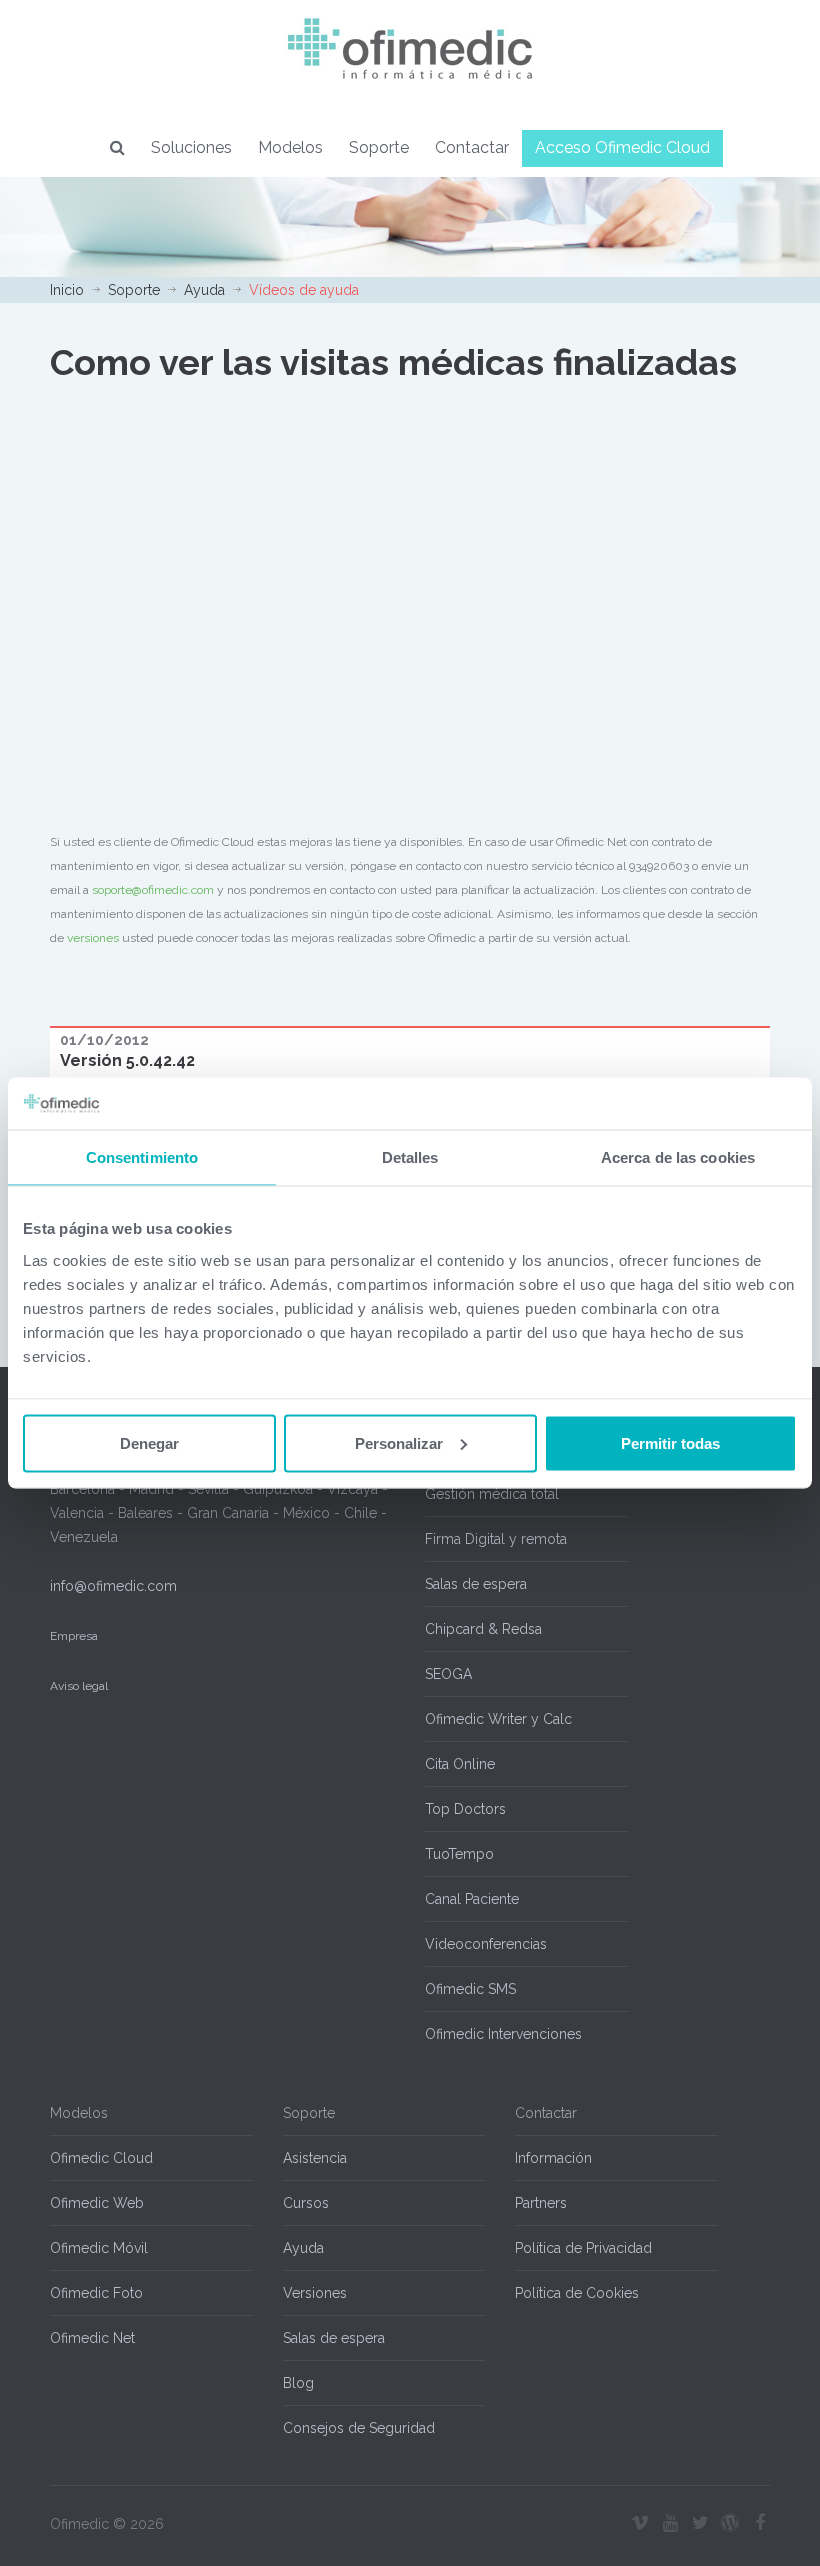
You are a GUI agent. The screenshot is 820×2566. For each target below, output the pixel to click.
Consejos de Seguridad (359, 2428)
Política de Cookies (577, 2293)
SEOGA (448, 1674)
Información (553, 2158)
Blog (298, 2383)
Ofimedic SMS (470, 1989)
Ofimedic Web (97, 2203)
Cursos (306, 2203)
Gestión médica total (492, 1494)
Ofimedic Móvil (99, 2248)
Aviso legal (79, 1686)
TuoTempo (459, 1854)
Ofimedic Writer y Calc (498, 1719)
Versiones (315, 2293)
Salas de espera (476, 1584)
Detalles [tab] (410, 1157)
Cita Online (460, 1764)
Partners (541, 2203)
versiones (93, 938)
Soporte (379, 147)
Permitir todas (670, 1442)
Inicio (67, 290)
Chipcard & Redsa (483, 1629)
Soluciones (191, 147)
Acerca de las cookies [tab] (678, 1157)
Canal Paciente (472, 1899)
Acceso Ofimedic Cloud (622, 147)
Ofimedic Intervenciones (503, 2034)
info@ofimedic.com (113, 1586)
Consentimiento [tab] (142, 1157)
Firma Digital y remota (496, 1539)
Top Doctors (465, 1809)
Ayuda (204, 290)
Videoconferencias (486, 1944)
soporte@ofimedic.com (153, 890)
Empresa (74, 1636)
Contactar (472, 147)
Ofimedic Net (92, 2338)
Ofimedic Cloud (101, 2158)
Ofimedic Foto (96, 2293)
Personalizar (399, 1442)
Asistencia (315, 2158)
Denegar (149, 1442)
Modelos (290, 147)
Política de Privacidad (583, 2248)
